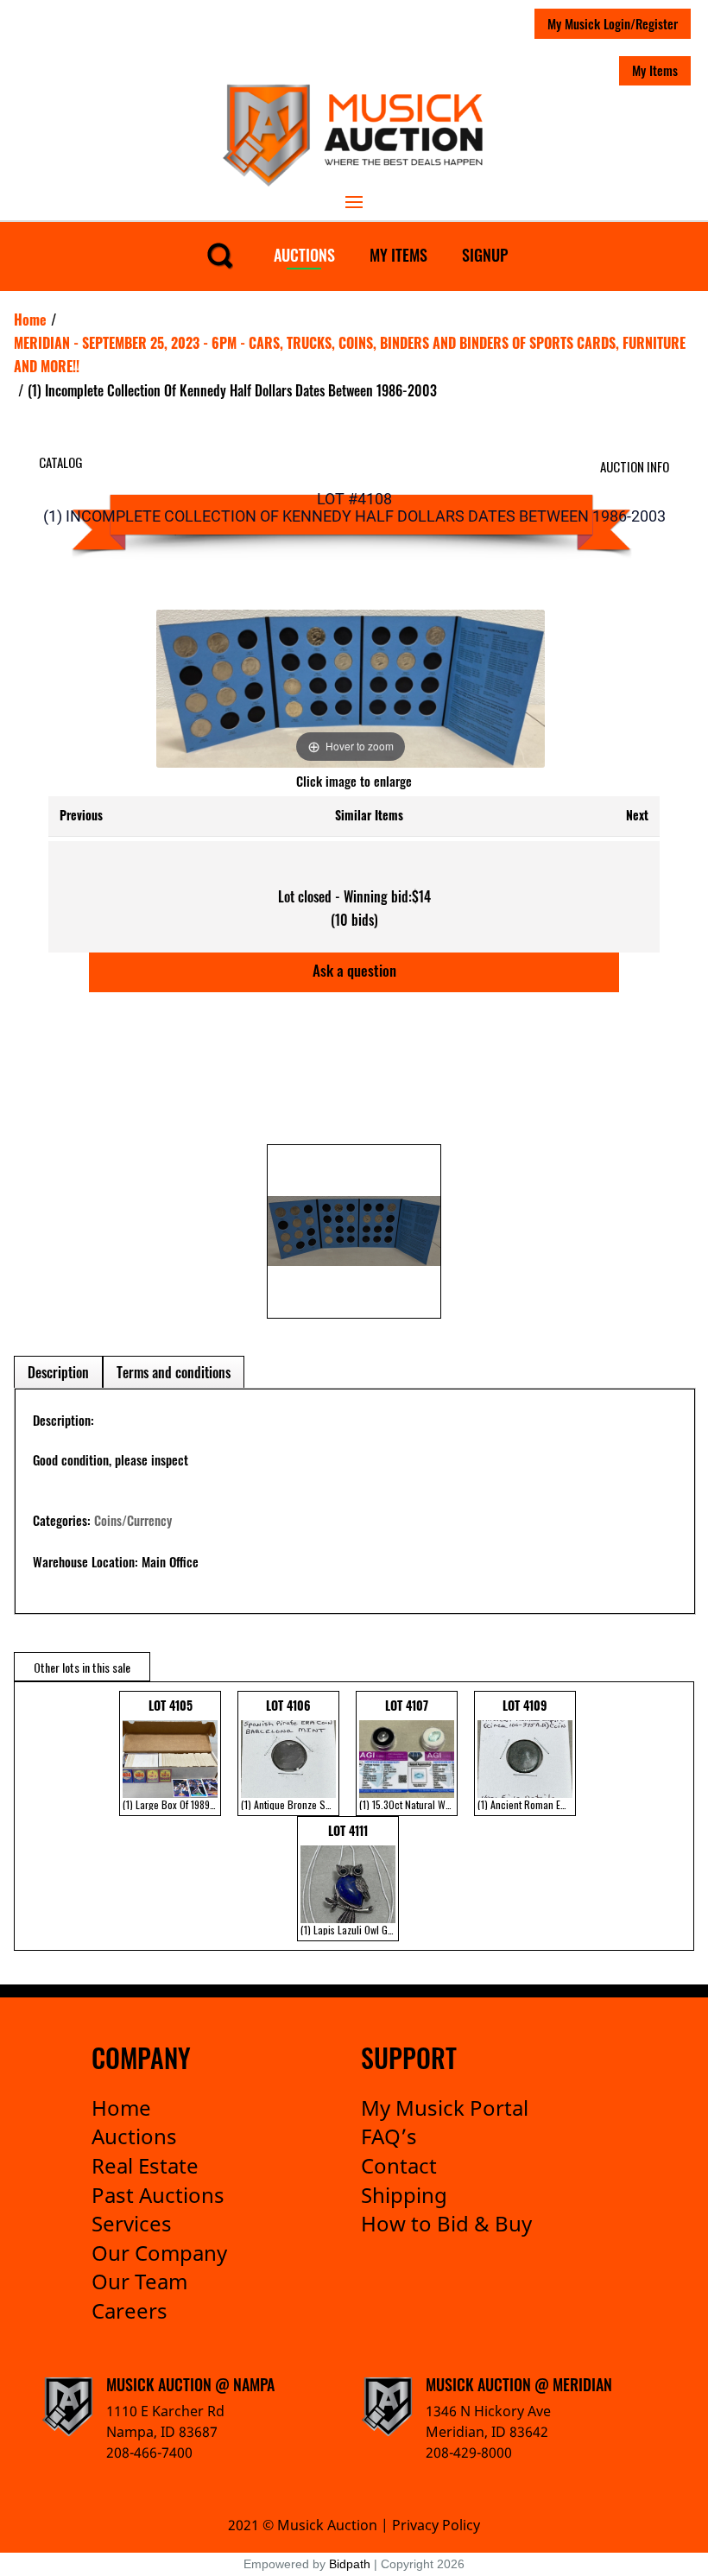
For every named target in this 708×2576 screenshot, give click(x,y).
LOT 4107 (408, 1754)
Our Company (159, 2253)
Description (58, 1372)
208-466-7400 (149, 2453)
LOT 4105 (172, 1754)
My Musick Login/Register (613, 23)
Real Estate (145, 2165)
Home (121, 2108)
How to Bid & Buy (446, 2223)
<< (25, 1816)
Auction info (635, 466)
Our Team (139, 2281)
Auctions (304, 255)
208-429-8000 (469, 2453)
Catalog (61, 462)
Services (132, 2223)
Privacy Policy (436, 2525)
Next (637, 815)
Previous (81, 815)
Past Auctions (158, 2195)
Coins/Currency (133, 1520)
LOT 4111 (350, 1879)
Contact (399, 2165)
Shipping (404, 2195)
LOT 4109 (527, 1754)
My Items (655, 70)
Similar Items (369, 815)
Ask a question (354, 970)
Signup (485, 255)
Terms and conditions (174, 1372)
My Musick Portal (445, 2108)
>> (675, 1816)
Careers (130, 2310)
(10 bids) (354, 920)
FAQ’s (389, 2136)
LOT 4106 (290, 1754)
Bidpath (350, 2564)
